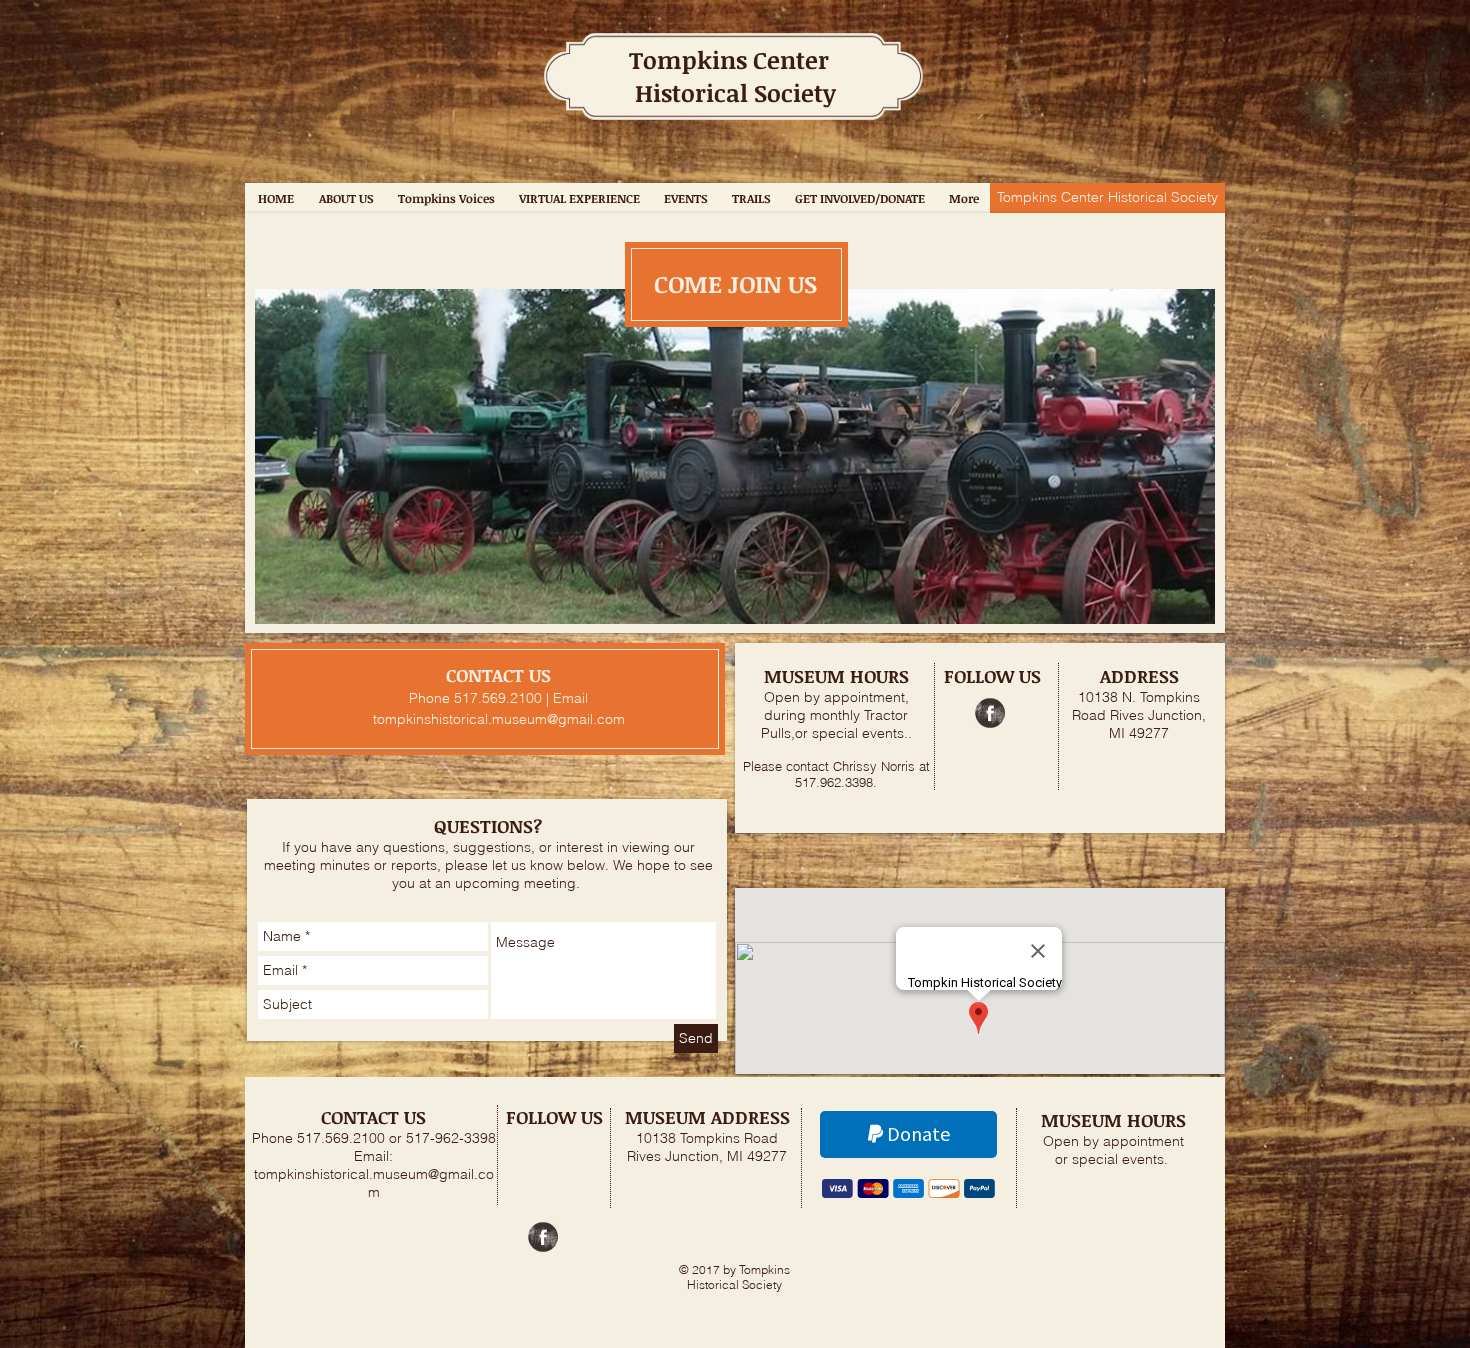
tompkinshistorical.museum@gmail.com (499, 719)
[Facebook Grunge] (990, 713)
